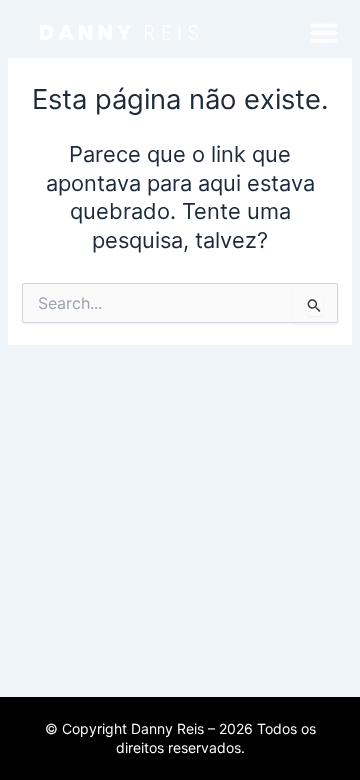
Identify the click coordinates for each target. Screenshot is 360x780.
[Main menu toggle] (324, 33)
